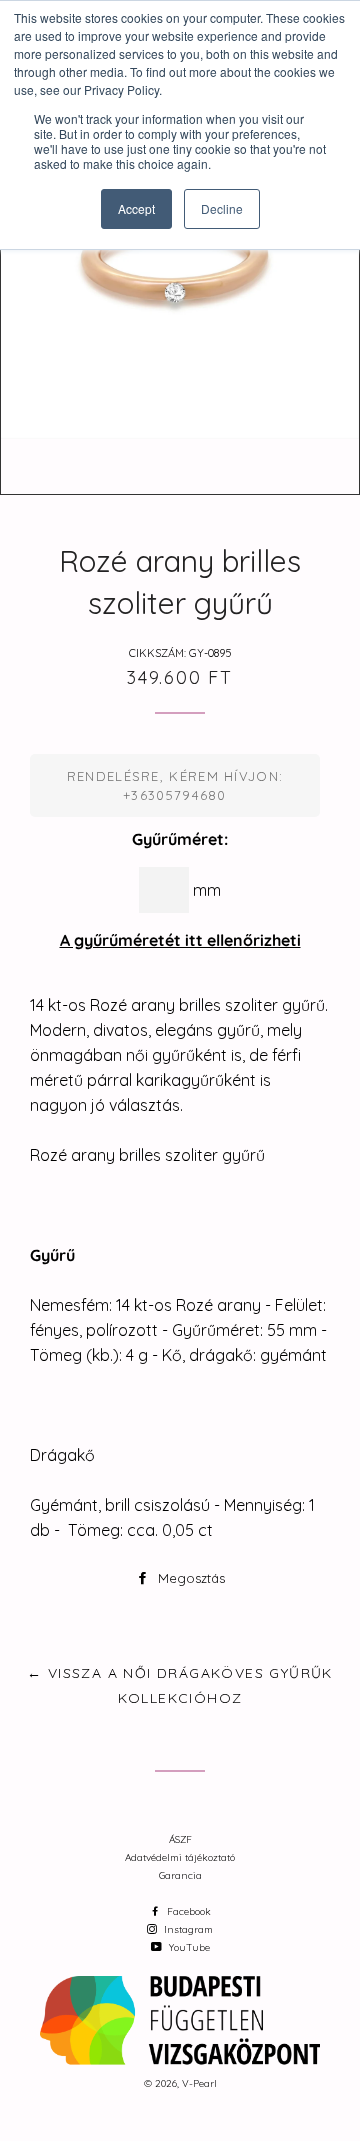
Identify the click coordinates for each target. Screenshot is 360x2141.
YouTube (188, 1947)
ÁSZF (180, 1839)
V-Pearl (199, 2083)
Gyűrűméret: (180, 839)
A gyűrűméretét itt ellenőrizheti (180, 940)
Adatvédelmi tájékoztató (180, 1857)
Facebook (187, 1911)
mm (207, 890)
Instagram (187, 1929)
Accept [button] (136, 208)
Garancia (180, 1875)
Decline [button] (222, 208)
